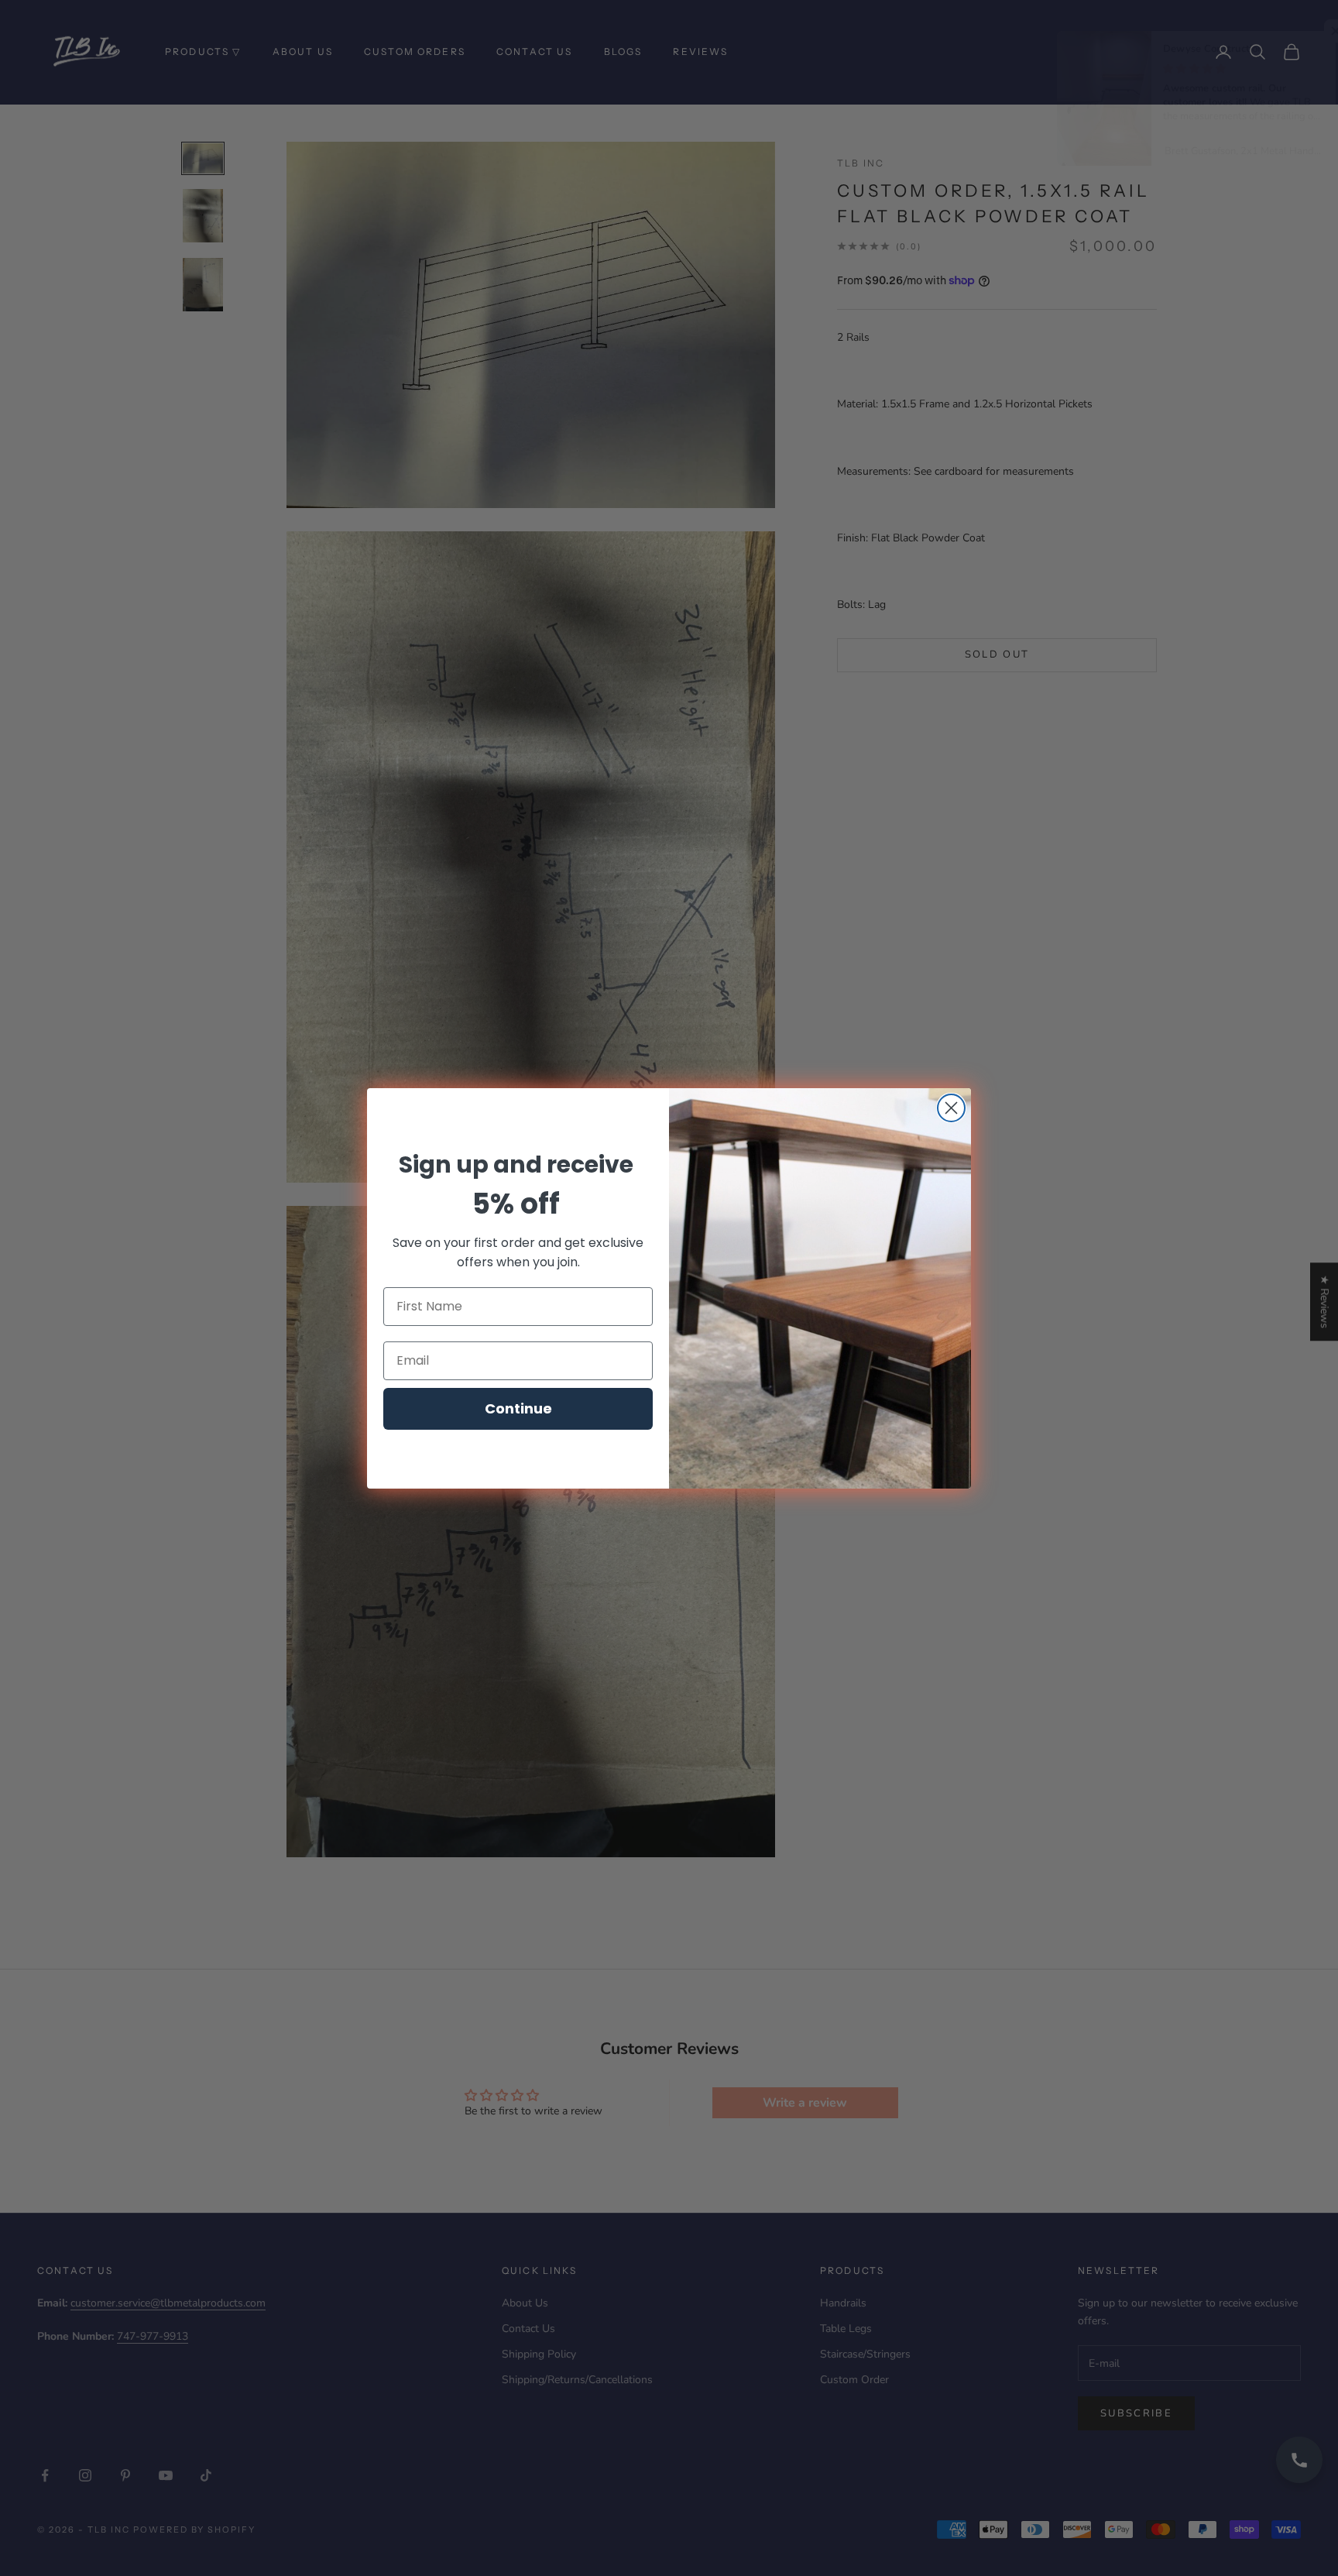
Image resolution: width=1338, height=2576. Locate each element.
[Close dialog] (951, 1108)
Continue (518, 1408)
